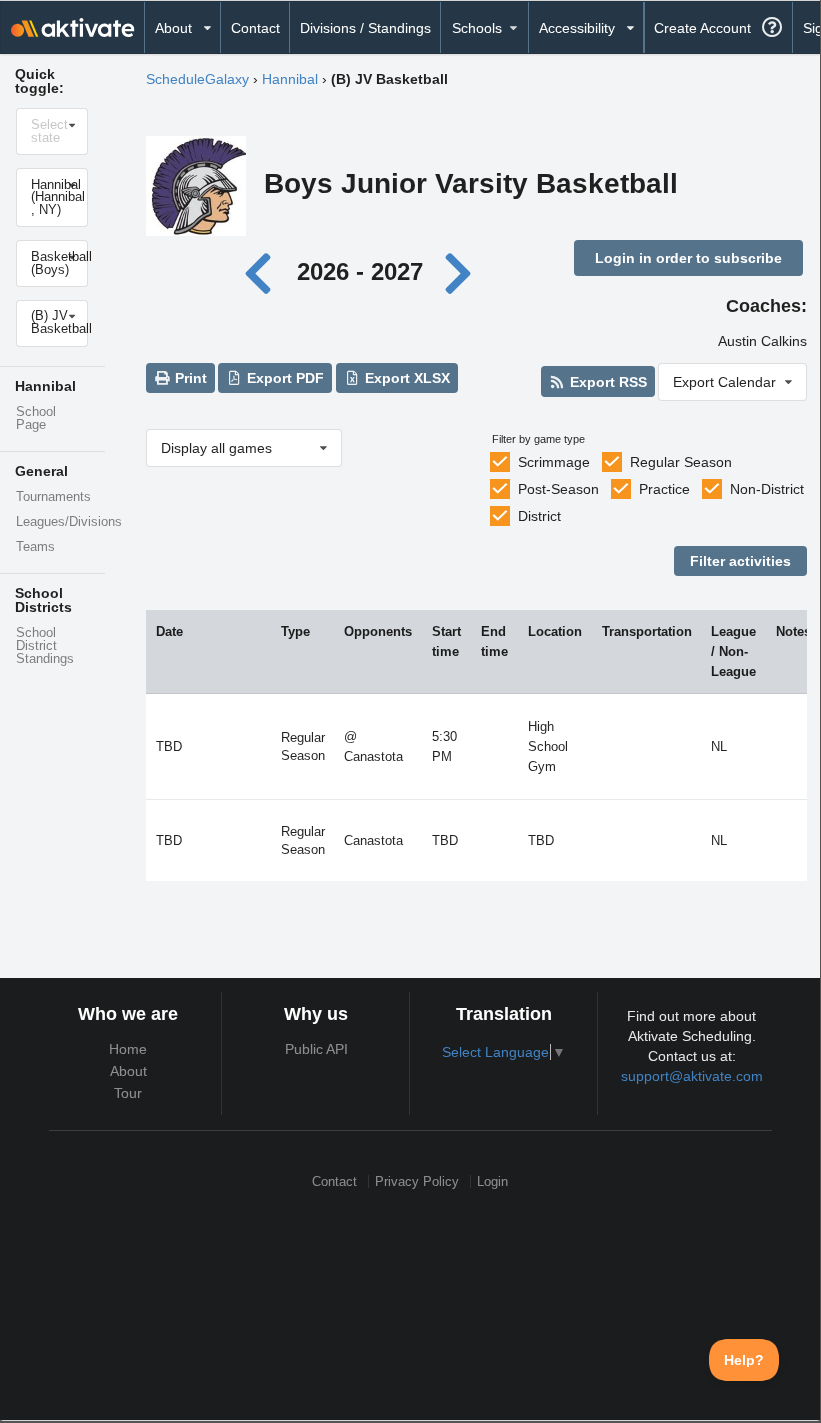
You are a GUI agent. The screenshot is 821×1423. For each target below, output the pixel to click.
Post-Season (558, 489)
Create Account (702, 28)
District (539, 516)
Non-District (767, 489)
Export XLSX (405, 378)
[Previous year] (263, 271)
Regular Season (681, 462)
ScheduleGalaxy (197, 79)
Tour (128, 1093)
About (128, 1071)
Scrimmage (554, 462)
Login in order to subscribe (688, 258)
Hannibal (290, 79)
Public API (316, 1049)
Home (128, 1049)
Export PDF (283, 378)
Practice (664, 489)
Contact (255, 28)
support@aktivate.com (692, 1076)
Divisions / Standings (365, 28)
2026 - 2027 (360, 271)
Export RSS (606, 382)
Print (189, 378)
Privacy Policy (417, 1181)
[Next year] (460, 271)
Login (492, 1181)
